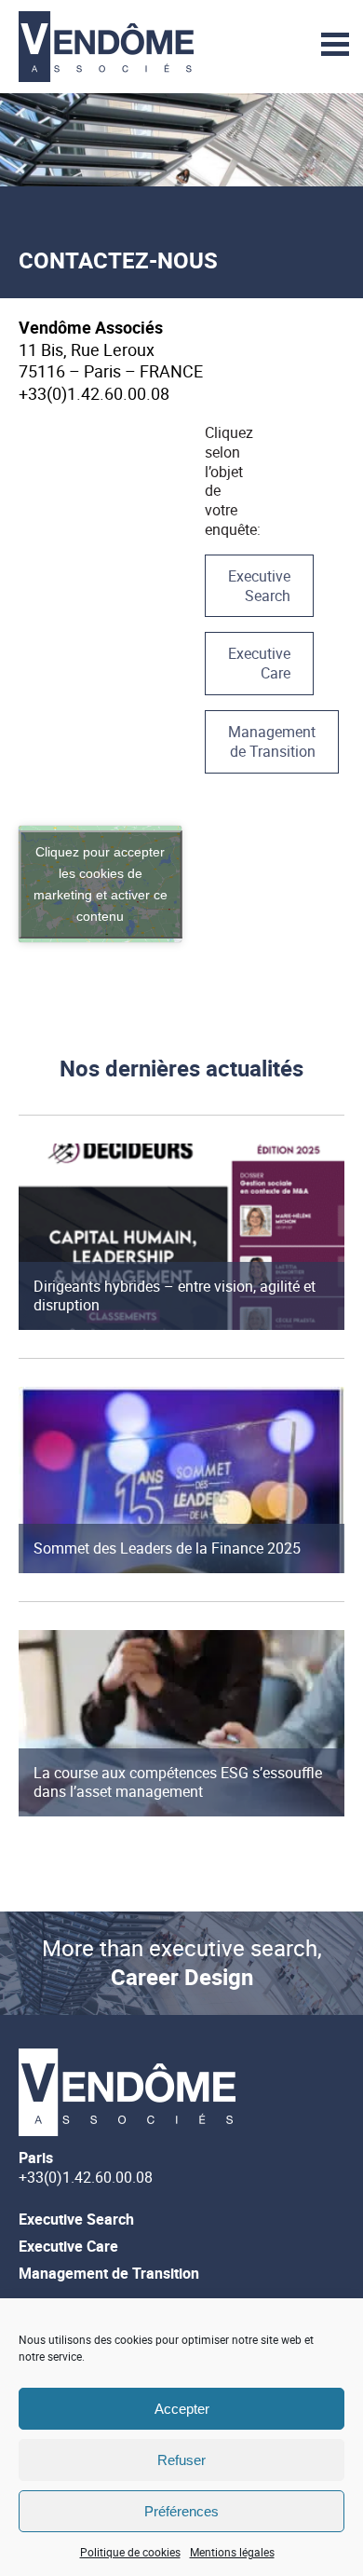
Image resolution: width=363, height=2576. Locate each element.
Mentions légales (232, 2552)
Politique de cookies (130, 2552)
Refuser (181, 2460)
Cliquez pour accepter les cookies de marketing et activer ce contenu (101, 884)
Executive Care (259, 663)
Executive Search (259, 586)
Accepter (182, 2409)
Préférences (181, 2511)
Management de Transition (272, 741)
